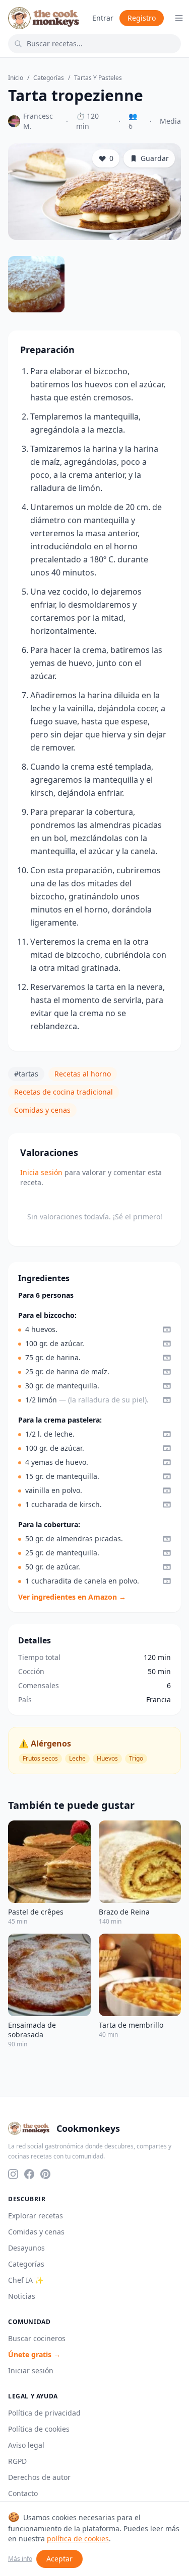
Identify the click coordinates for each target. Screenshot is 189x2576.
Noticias (22, 2296)
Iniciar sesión (31, 2371)
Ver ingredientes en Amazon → (72, 1597)
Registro (142, 18)
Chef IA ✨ (26, 2280)
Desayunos (26, 2248)
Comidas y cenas (42, 1110)
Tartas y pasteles (98, 78)
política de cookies (78, 2539)
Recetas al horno (83, 1074)
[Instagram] (13, 2174)
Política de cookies (39, 2429)
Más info (20, 2559)
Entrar (103, 18)
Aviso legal (26, 2445)
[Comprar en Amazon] (167, 1329)
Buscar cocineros (37, 2338)
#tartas (26, 1074)
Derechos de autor (39, 2477)
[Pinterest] (45, 2174)
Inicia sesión (41, 1172)
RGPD (17, 2461)
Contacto (23, 2493)
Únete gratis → (34, 2354)
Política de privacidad (44, 2413)
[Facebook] (29, 2174)
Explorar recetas (36, 2216)
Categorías (49, 78)
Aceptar (59, 2559)
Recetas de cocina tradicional (64, 1092)
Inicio (16, 78)
